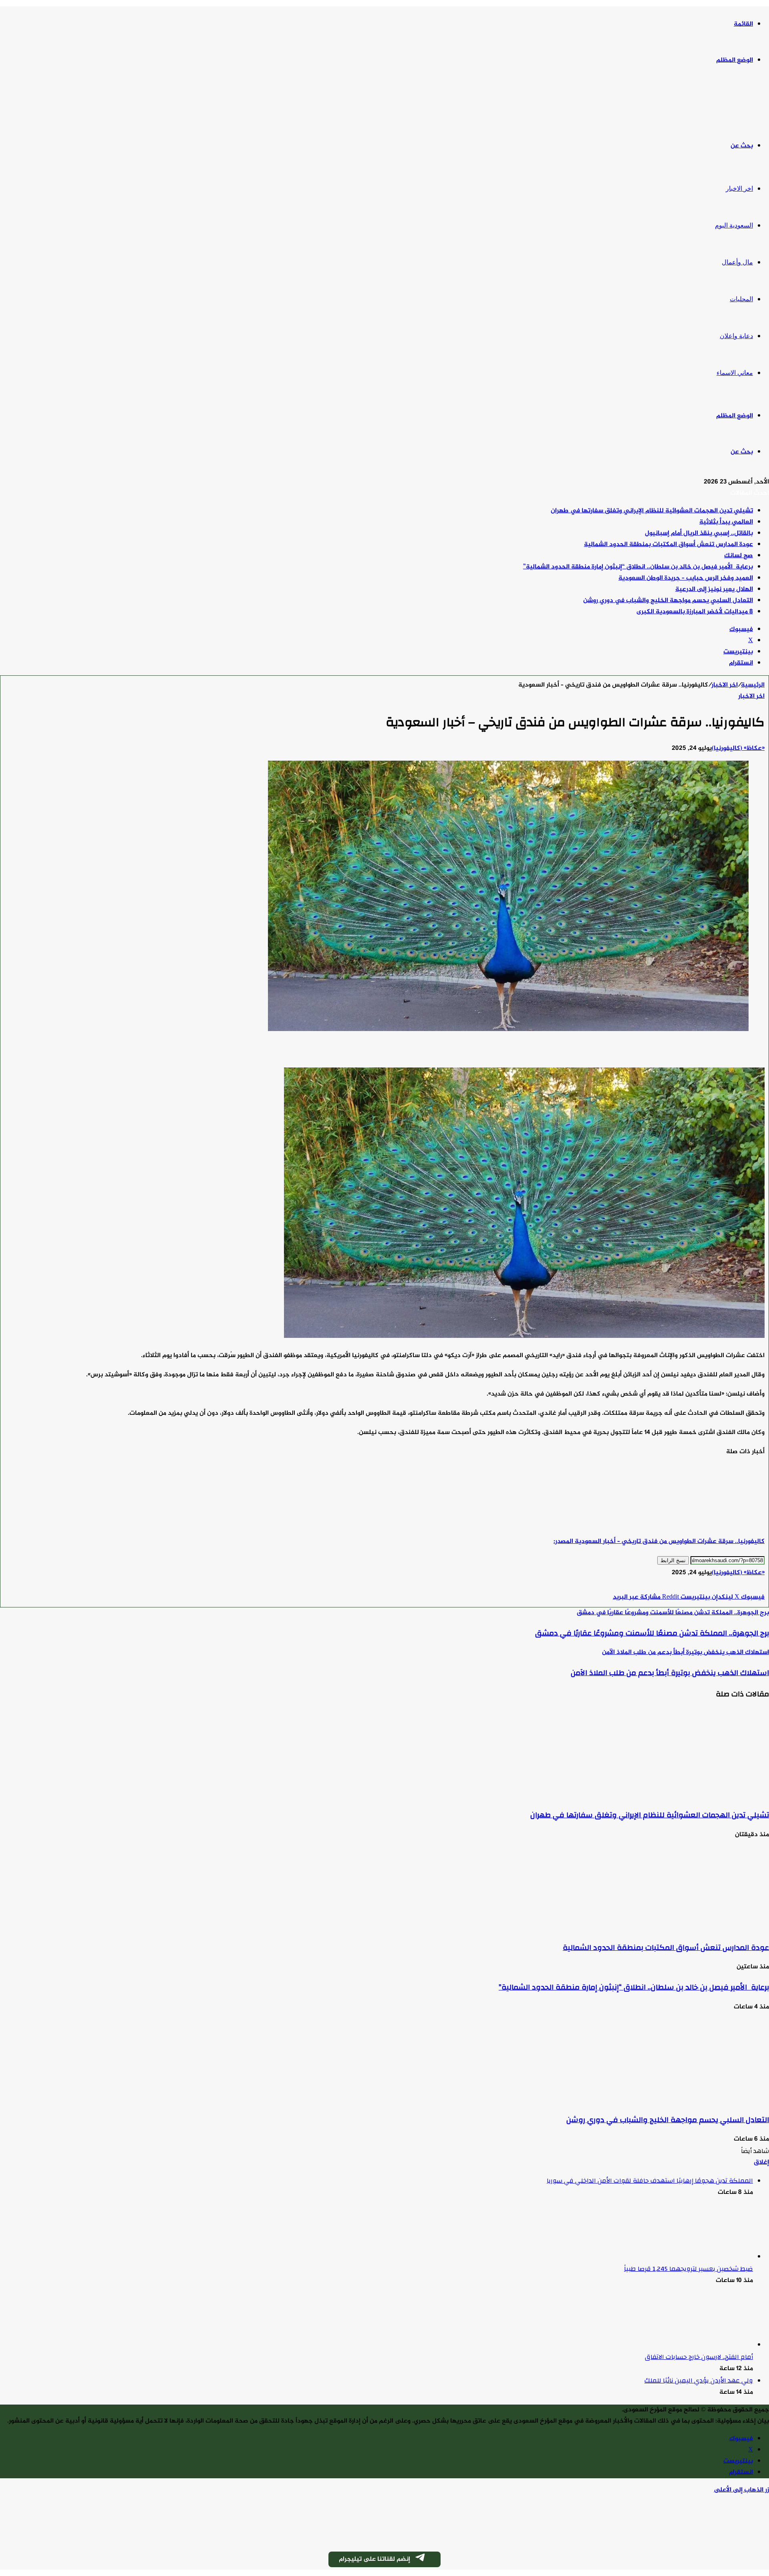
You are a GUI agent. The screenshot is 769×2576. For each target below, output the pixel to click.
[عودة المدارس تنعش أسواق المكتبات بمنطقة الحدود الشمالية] (691, 1927)
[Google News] (741, 1586)
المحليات (741, 299)
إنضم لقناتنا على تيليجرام (374, 2559)
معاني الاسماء (735, 373)
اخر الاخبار (739, 188)
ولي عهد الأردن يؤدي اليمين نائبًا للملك (699, 2381)
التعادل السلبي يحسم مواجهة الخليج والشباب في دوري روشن (668, 601)
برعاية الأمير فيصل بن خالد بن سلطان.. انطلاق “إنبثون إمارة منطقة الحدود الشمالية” (638, 567)
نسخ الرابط (673, 1560)
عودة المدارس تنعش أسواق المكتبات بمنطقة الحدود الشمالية (668, 545)
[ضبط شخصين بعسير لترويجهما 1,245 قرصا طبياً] (709, 2257)
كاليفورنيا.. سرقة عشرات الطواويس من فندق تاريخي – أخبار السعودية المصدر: (659, 1542)
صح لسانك (739, 556)
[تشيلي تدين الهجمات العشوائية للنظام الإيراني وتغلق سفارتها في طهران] (691, 1795)
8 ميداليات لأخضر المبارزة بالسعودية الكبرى (695, 612)
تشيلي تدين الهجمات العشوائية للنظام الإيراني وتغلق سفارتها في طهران (652, 511)
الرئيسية (753, 685)
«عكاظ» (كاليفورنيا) (738, 748)
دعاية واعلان (736, 336)
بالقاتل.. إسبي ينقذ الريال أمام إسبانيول (699, 533)
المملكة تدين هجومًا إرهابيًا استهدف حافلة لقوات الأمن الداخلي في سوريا (650, 2181)
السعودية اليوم (734, 225)
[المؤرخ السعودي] (739, 104)
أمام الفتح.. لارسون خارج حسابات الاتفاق (699, 2357)
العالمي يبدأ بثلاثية (726, 522)
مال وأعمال (737, 262)
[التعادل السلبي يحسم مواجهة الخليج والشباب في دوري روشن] (691, 2100)
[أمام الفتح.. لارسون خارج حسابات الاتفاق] (709, 2345)
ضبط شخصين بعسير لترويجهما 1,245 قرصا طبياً (688, 2269)
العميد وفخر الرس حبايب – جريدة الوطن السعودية (686, 578)
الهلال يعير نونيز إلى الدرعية (714, 589)
